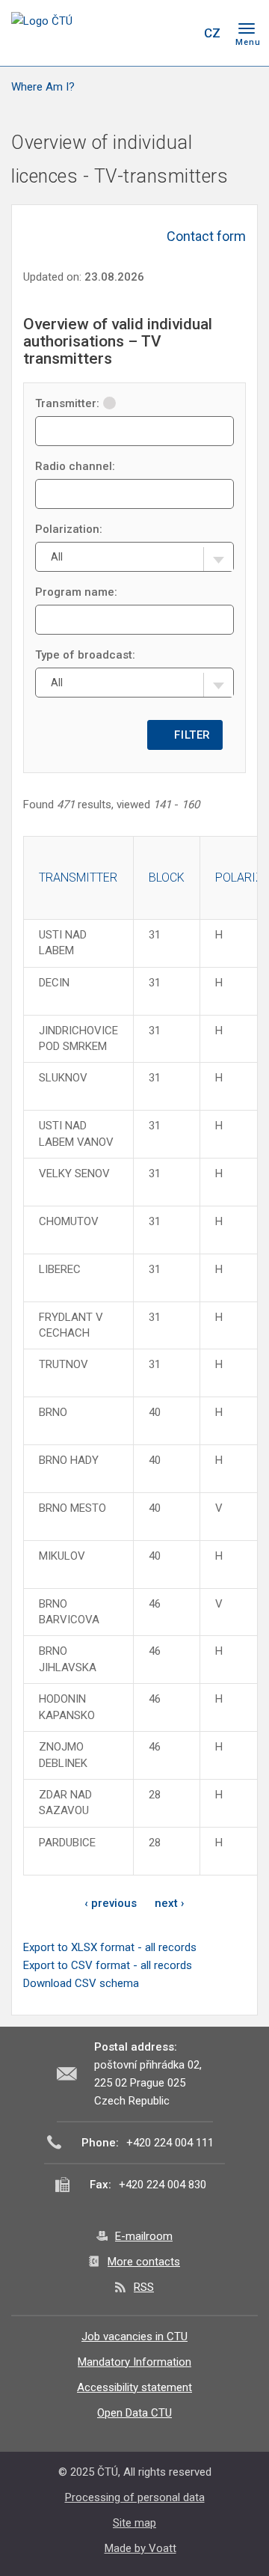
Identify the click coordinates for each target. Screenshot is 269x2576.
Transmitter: (67, 403)
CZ (212, 33)
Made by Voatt (140, 2548)
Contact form (206, 236)
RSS (144, 2287)
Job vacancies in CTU (134, 2337)
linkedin (152, 33)
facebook (99, 33)
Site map (134, 2523)
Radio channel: (75, 466)
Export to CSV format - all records (108, 1965)
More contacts (144, 2262)
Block (167, 878)
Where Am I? (43, 87)
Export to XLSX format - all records (110, 1947)
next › (170, 1903)
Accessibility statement (134, 2387)
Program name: (76, 592)
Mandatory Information (134, 2362)
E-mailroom (144, 2236)
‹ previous (111, 1903)
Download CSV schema (81, 1983)
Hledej (182, 33)
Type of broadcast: (85, 655)
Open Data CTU (134, 2413)
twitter (126, 33)
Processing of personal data (135, 2497)
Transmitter (78, 878)
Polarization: (69, 529)
